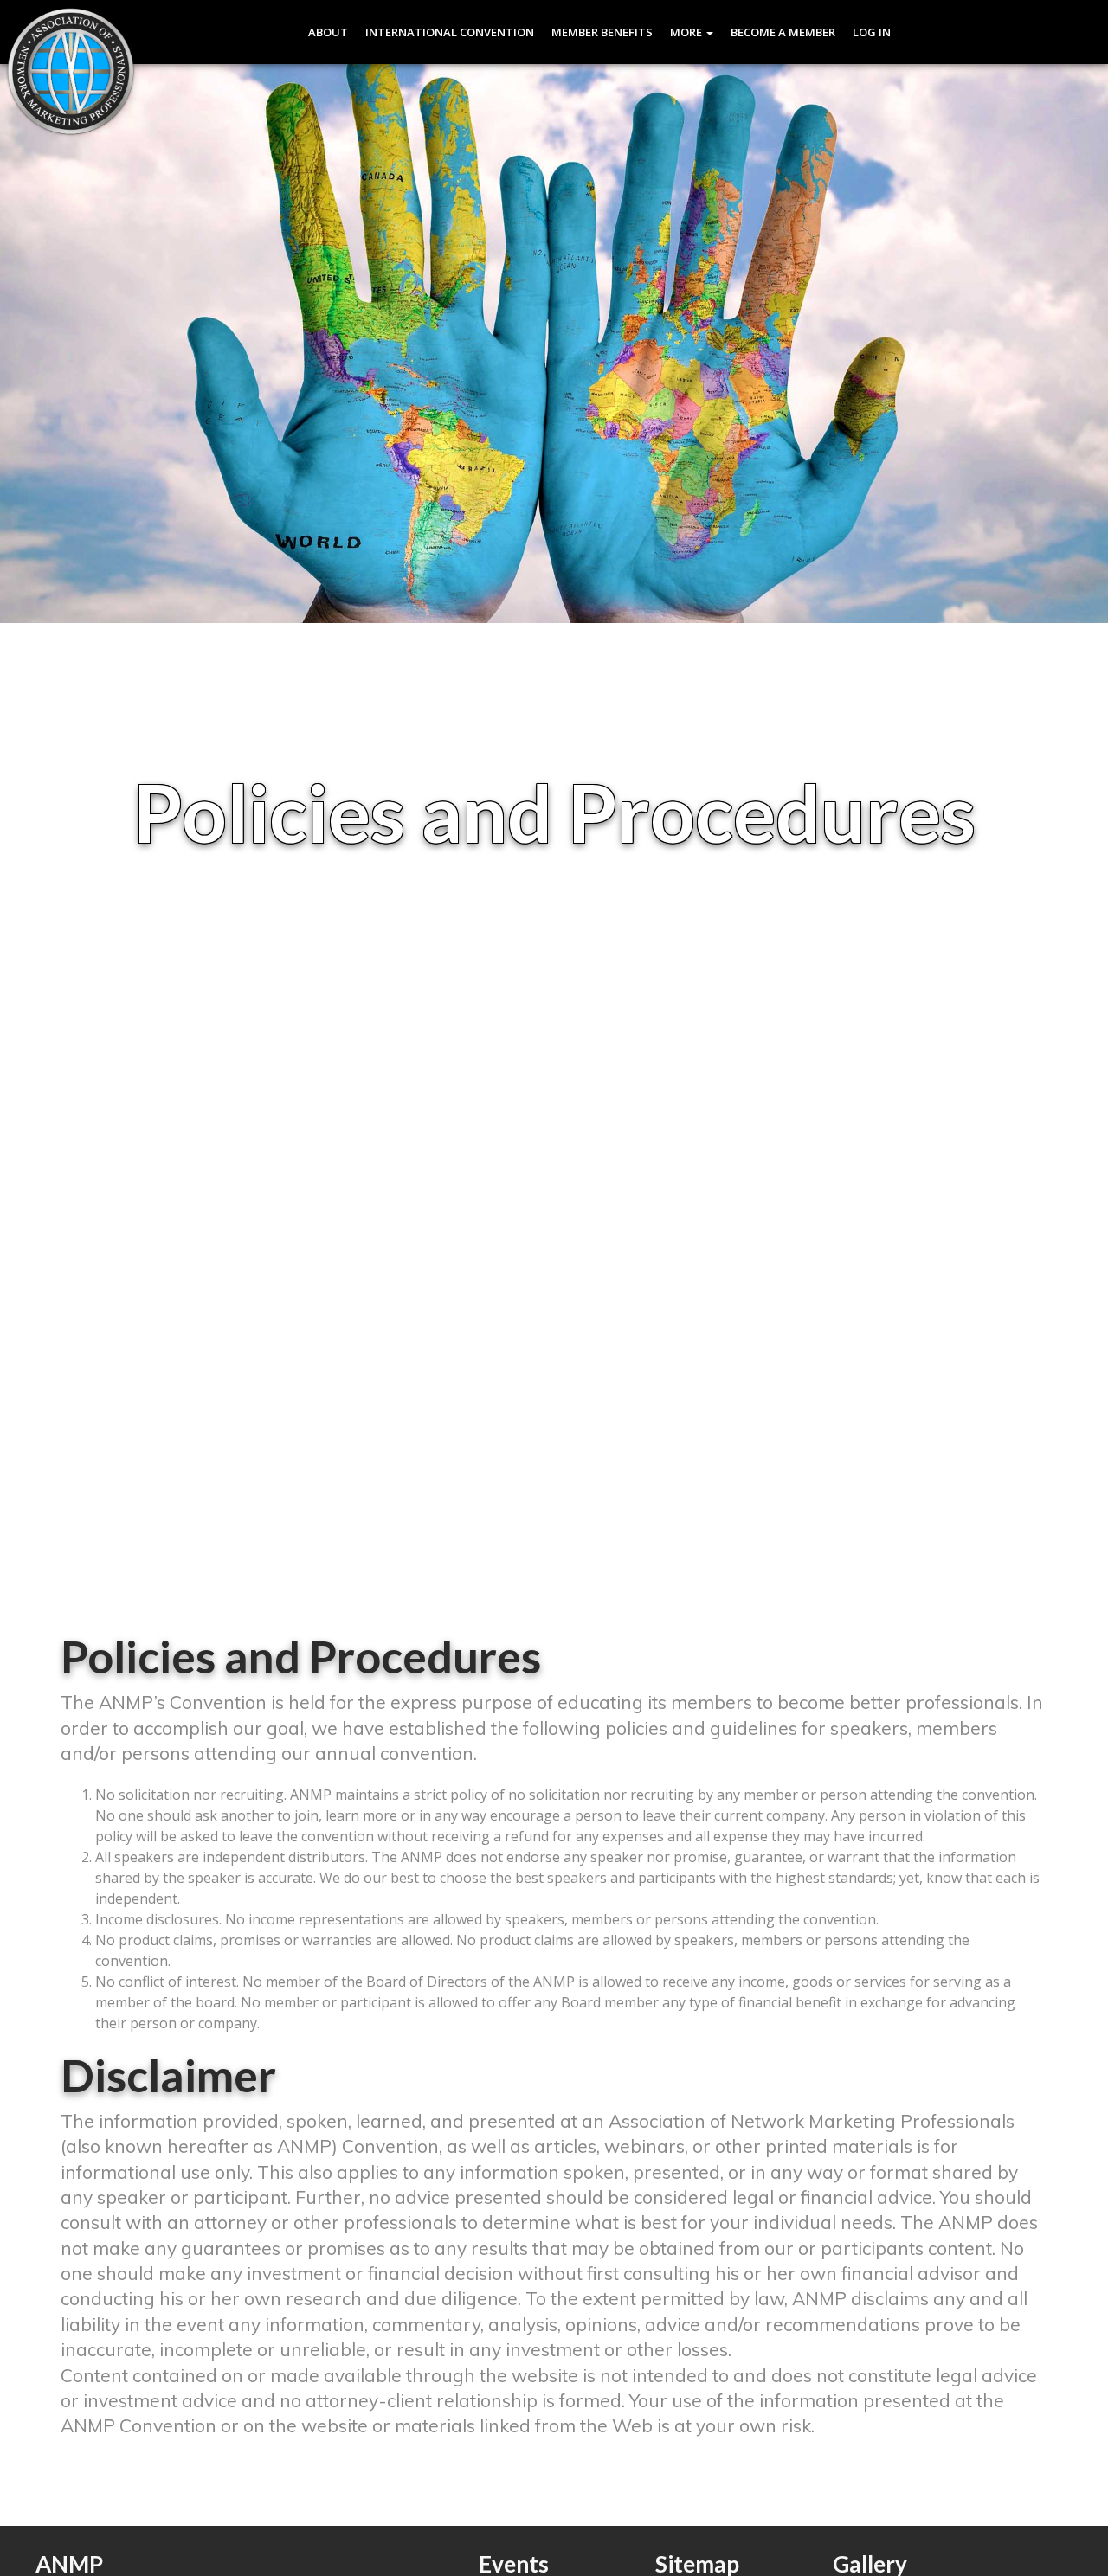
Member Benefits (602, 32)
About (328, 32)
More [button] (687, 32)
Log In (872, 32)
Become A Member (783, 32)
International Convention (450, 32)
